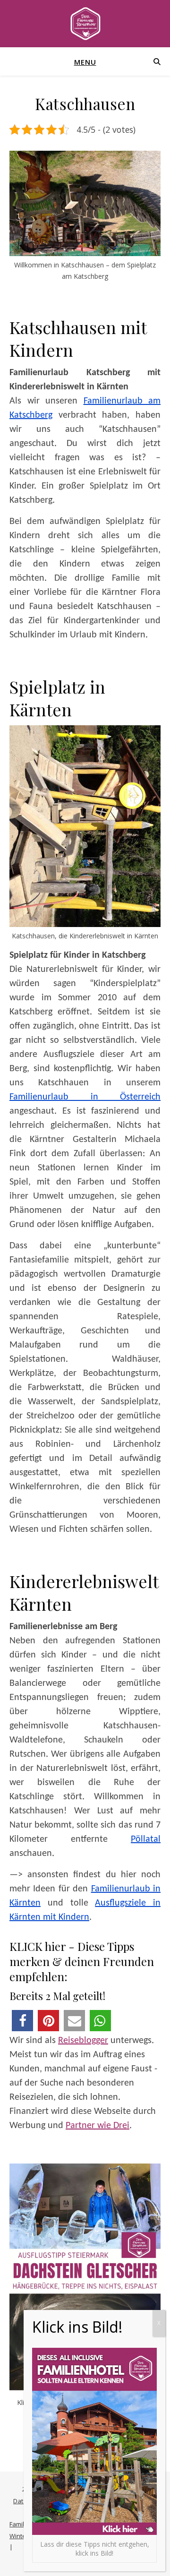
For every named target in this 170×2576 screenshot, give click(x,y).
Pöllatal (146, 1839)
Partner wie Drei (98, 2126)
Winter (19, 2536)
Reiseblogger (83, 2041)
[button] (22, 2021)
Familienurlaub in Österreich (85, 1097)
